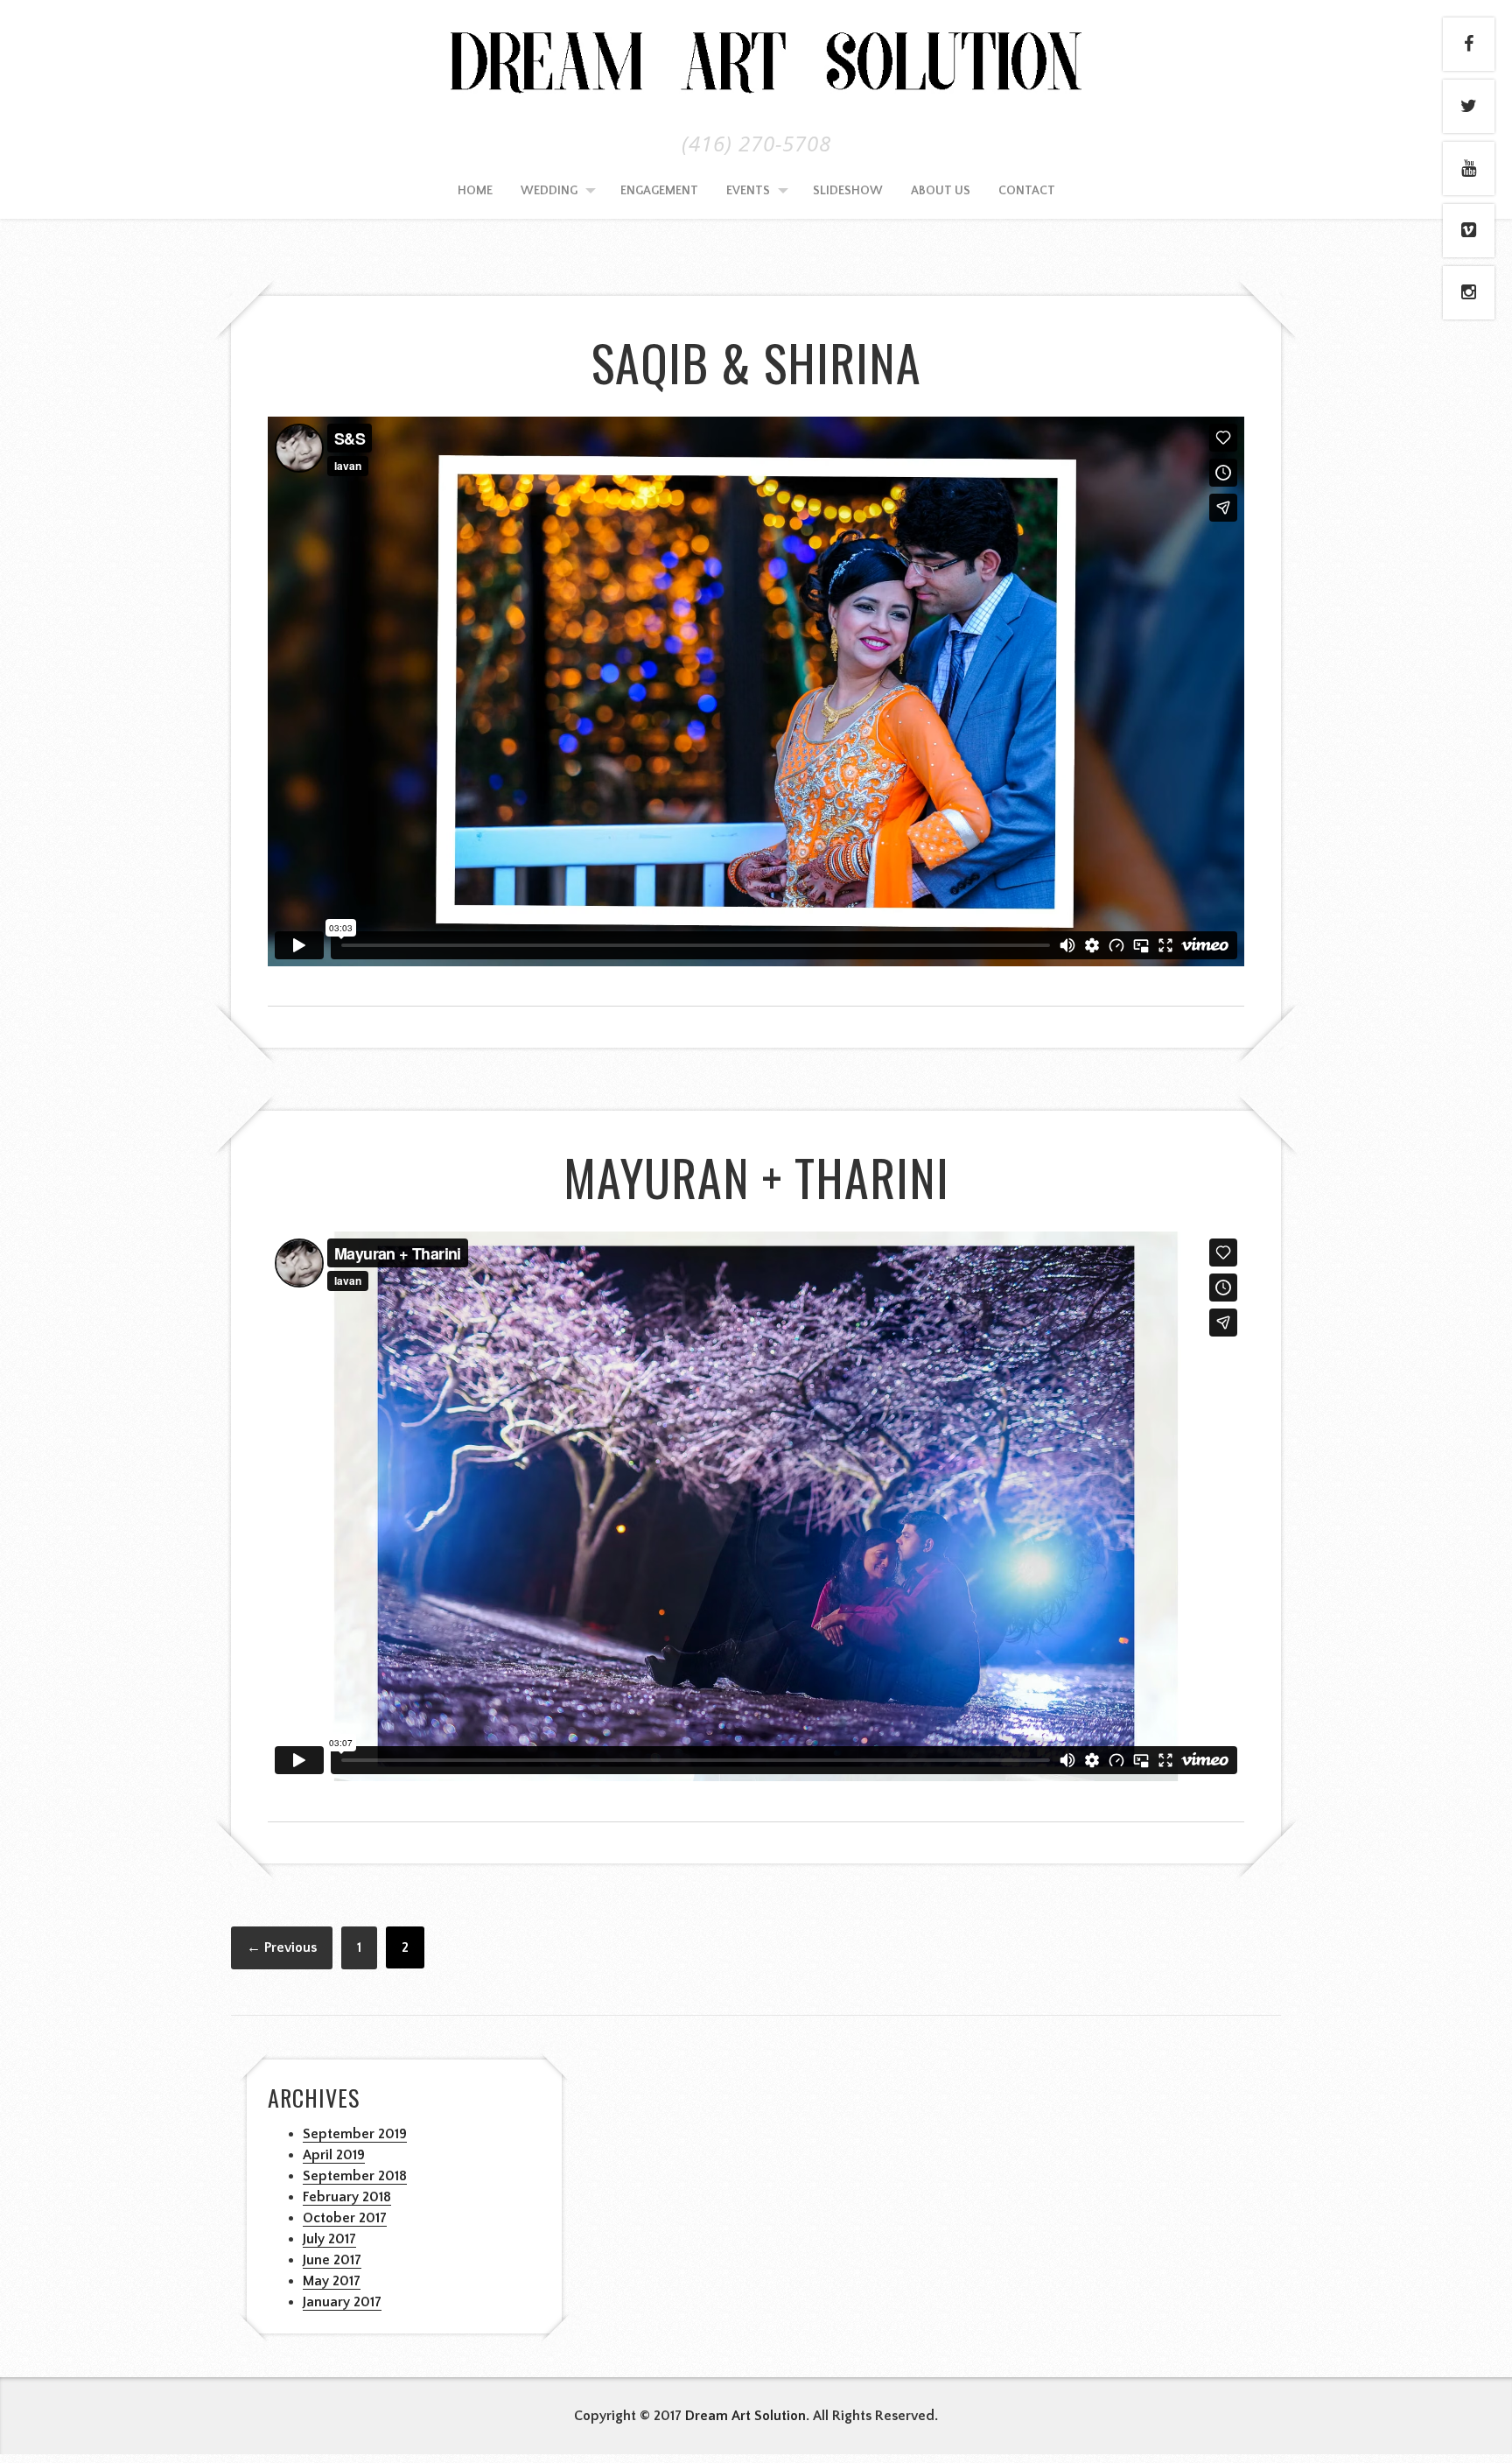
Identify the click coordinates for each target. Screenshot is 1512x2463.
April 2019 (334, 2155)
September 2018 (355, 2176)
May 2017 (332, 2281)
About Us (941, 191)
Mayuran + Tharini (756, 1177)
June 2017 (332, 2260)
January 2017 (342, 2302)
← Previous (282, 1947)
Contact (1027, 191)
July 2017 (329, 2239)
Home (475, 191)
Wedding (549, 191)
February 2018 (347, 2197)
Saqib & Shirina (756, 362)
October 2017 (345, 2218)
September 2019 (355, 2134)
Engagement (659, 191)
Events (748, 191)
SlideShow (848, 191)
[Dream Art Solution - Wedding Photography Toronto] (756, 92)
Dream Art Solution (745, 2416)
